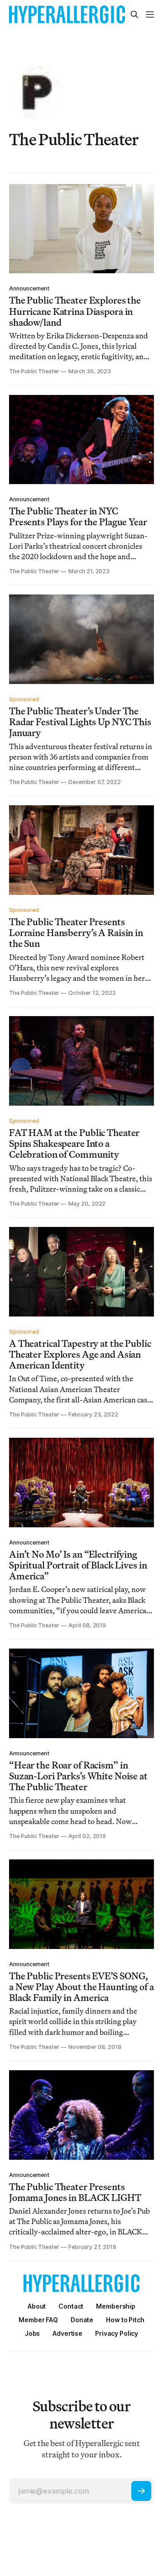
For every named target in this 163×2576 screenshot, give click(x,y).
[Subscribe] (141, 2491)
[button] (116, 2306)
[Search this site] (134, 14)
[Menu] (150, 14)
